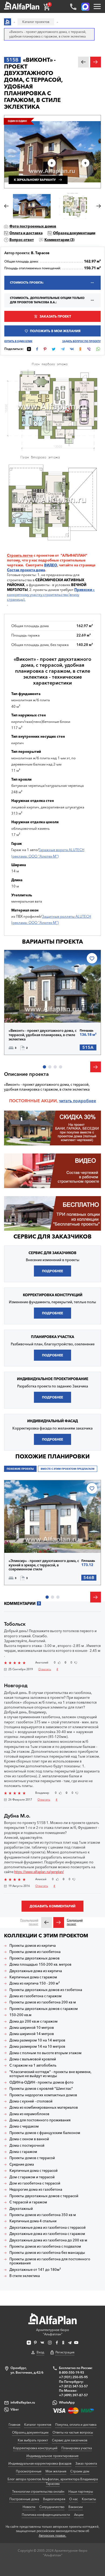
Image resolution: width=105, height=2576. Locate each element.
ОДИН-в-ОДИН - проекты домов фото (41, 2082)
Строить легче (20, 555)
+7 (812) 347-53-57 (73, 2386)
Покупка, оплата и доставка (76, 2424)
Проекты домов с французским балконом (45, 2133)
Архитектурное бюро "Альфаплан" (52, 2332)
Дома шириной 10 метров (32, 2028)
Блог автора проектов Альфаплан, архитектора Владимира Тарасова (53, 2481)
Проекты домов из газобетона (35, 1952)
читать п (67, 1101)
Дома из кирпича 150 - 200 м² (35, 1983)
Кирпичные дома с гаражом (33, 1977)
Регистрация (65, 2352)
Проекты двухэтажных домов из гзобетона (46, 1990)
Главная (14, 2424)
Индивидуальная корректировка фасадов (40, 2463)
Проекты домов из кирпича (33, 1946)
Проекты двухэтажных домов (34, 1958)
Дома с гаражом (23, 2152)
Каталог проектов (38, 2424)
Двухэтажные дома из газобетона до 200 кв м (48, 2240)
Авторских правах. (52, 2536)
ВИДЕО (51, 565)
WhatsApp (67, 2402)
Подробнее (28, 1011)
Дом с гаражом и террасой (32, 2177)
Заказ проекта (86, 2463)
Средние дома (22, 2164)
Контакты (89, 2499)
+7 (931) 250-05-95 (73, 2377)
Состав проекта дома (26, 570)
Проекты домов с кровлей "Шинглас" (41, 2089)
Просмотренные (29, 2471)
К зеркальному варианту (35, 180)
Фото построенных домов (33, 226)
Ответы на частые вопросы (73, 2432)
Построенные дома (24, 2499)
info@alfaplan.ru (23, 2402)
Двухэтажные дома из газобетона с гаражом (47, 2234)
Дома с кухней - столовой (31, 2101)
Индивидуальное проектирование (52, 2456)
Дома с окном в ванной (29, 2139)
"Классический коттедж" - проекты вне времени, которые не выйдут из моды (50, 2074)
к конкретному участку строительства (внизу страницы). (51, 594)
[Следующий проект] (59, 1922)
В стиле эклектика (25, 2276)
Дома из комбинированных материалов (44, 2107)
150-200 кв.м (20, 2015)
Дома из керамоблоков (29, 2114)
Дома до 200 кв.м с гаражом (34, 2021)
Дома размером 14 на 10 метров (37, 2046)
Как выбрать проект (33, 2440)
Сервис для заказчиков (52, 1236)
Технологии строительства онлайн (38, 2491)
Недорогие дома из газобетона (36, 2189)
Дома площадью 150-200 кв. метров (40, 1964)
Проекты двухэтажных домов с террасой (44, 2196)
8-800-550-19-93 (71, 2372)
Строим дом (80, 2471)
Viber (15, 2409)
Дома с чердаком (24, 2126)
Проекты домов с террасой (32, 2158)
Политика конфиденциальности (46, 2515)
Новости (29, 2507)
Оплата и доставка (26, 233)
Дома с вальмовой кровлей (33, 2059)
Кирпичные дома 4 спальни (33, 2221)
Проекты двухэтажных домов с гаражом (44, 2009)
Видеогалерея (54, 2499)
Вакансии (76, 2507)
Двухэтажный (21, 2209)
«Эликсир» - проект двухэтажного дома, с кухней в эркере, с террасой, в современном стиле (44, 1565)
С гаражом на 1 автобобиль (33, 2065)
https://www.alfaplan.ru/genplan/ (39, 1872)
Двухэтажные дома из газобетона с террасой (48, 2228)
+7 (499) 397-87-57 (73, 2395)
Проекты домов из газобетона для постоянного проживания (50, 2261)
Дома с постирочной (27, 2145)
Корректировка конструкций (35, 2448)
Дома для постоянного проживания (40, 2120)
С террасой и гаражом (28, 2202)
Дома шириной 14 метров (32, 2034)
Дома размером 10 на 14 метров (37, 2040)
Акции (79, 2515)
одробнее (86, 1101)
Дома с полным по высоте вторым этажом (45, 2053)
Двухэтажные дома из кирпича (36, 1971)
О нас (73, 2499)
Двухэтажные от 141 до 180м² (35, 2270)
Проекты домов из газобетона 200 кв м (43, 2002)
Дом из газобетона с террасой (35, 2183)
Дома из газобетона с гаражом (36, 1996)
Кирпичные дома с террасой (34, 2171)
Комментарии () (59, 240)
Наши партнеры (81, 2491)
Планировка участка (77, 2448)
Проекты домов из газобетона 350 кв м (43, 2215)
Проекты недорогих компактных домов (43, 2095)
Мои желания (56, 2471)
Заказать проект (55, 316)
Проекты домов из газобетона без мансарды (47, 2253)
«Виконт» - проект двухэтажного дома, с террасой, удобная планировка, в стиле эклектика (43, 1035)
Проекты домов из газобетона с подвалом (45, 2246)
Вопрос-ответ (22, 240)
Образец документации (74, 233)
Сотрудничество (52, 2507)
